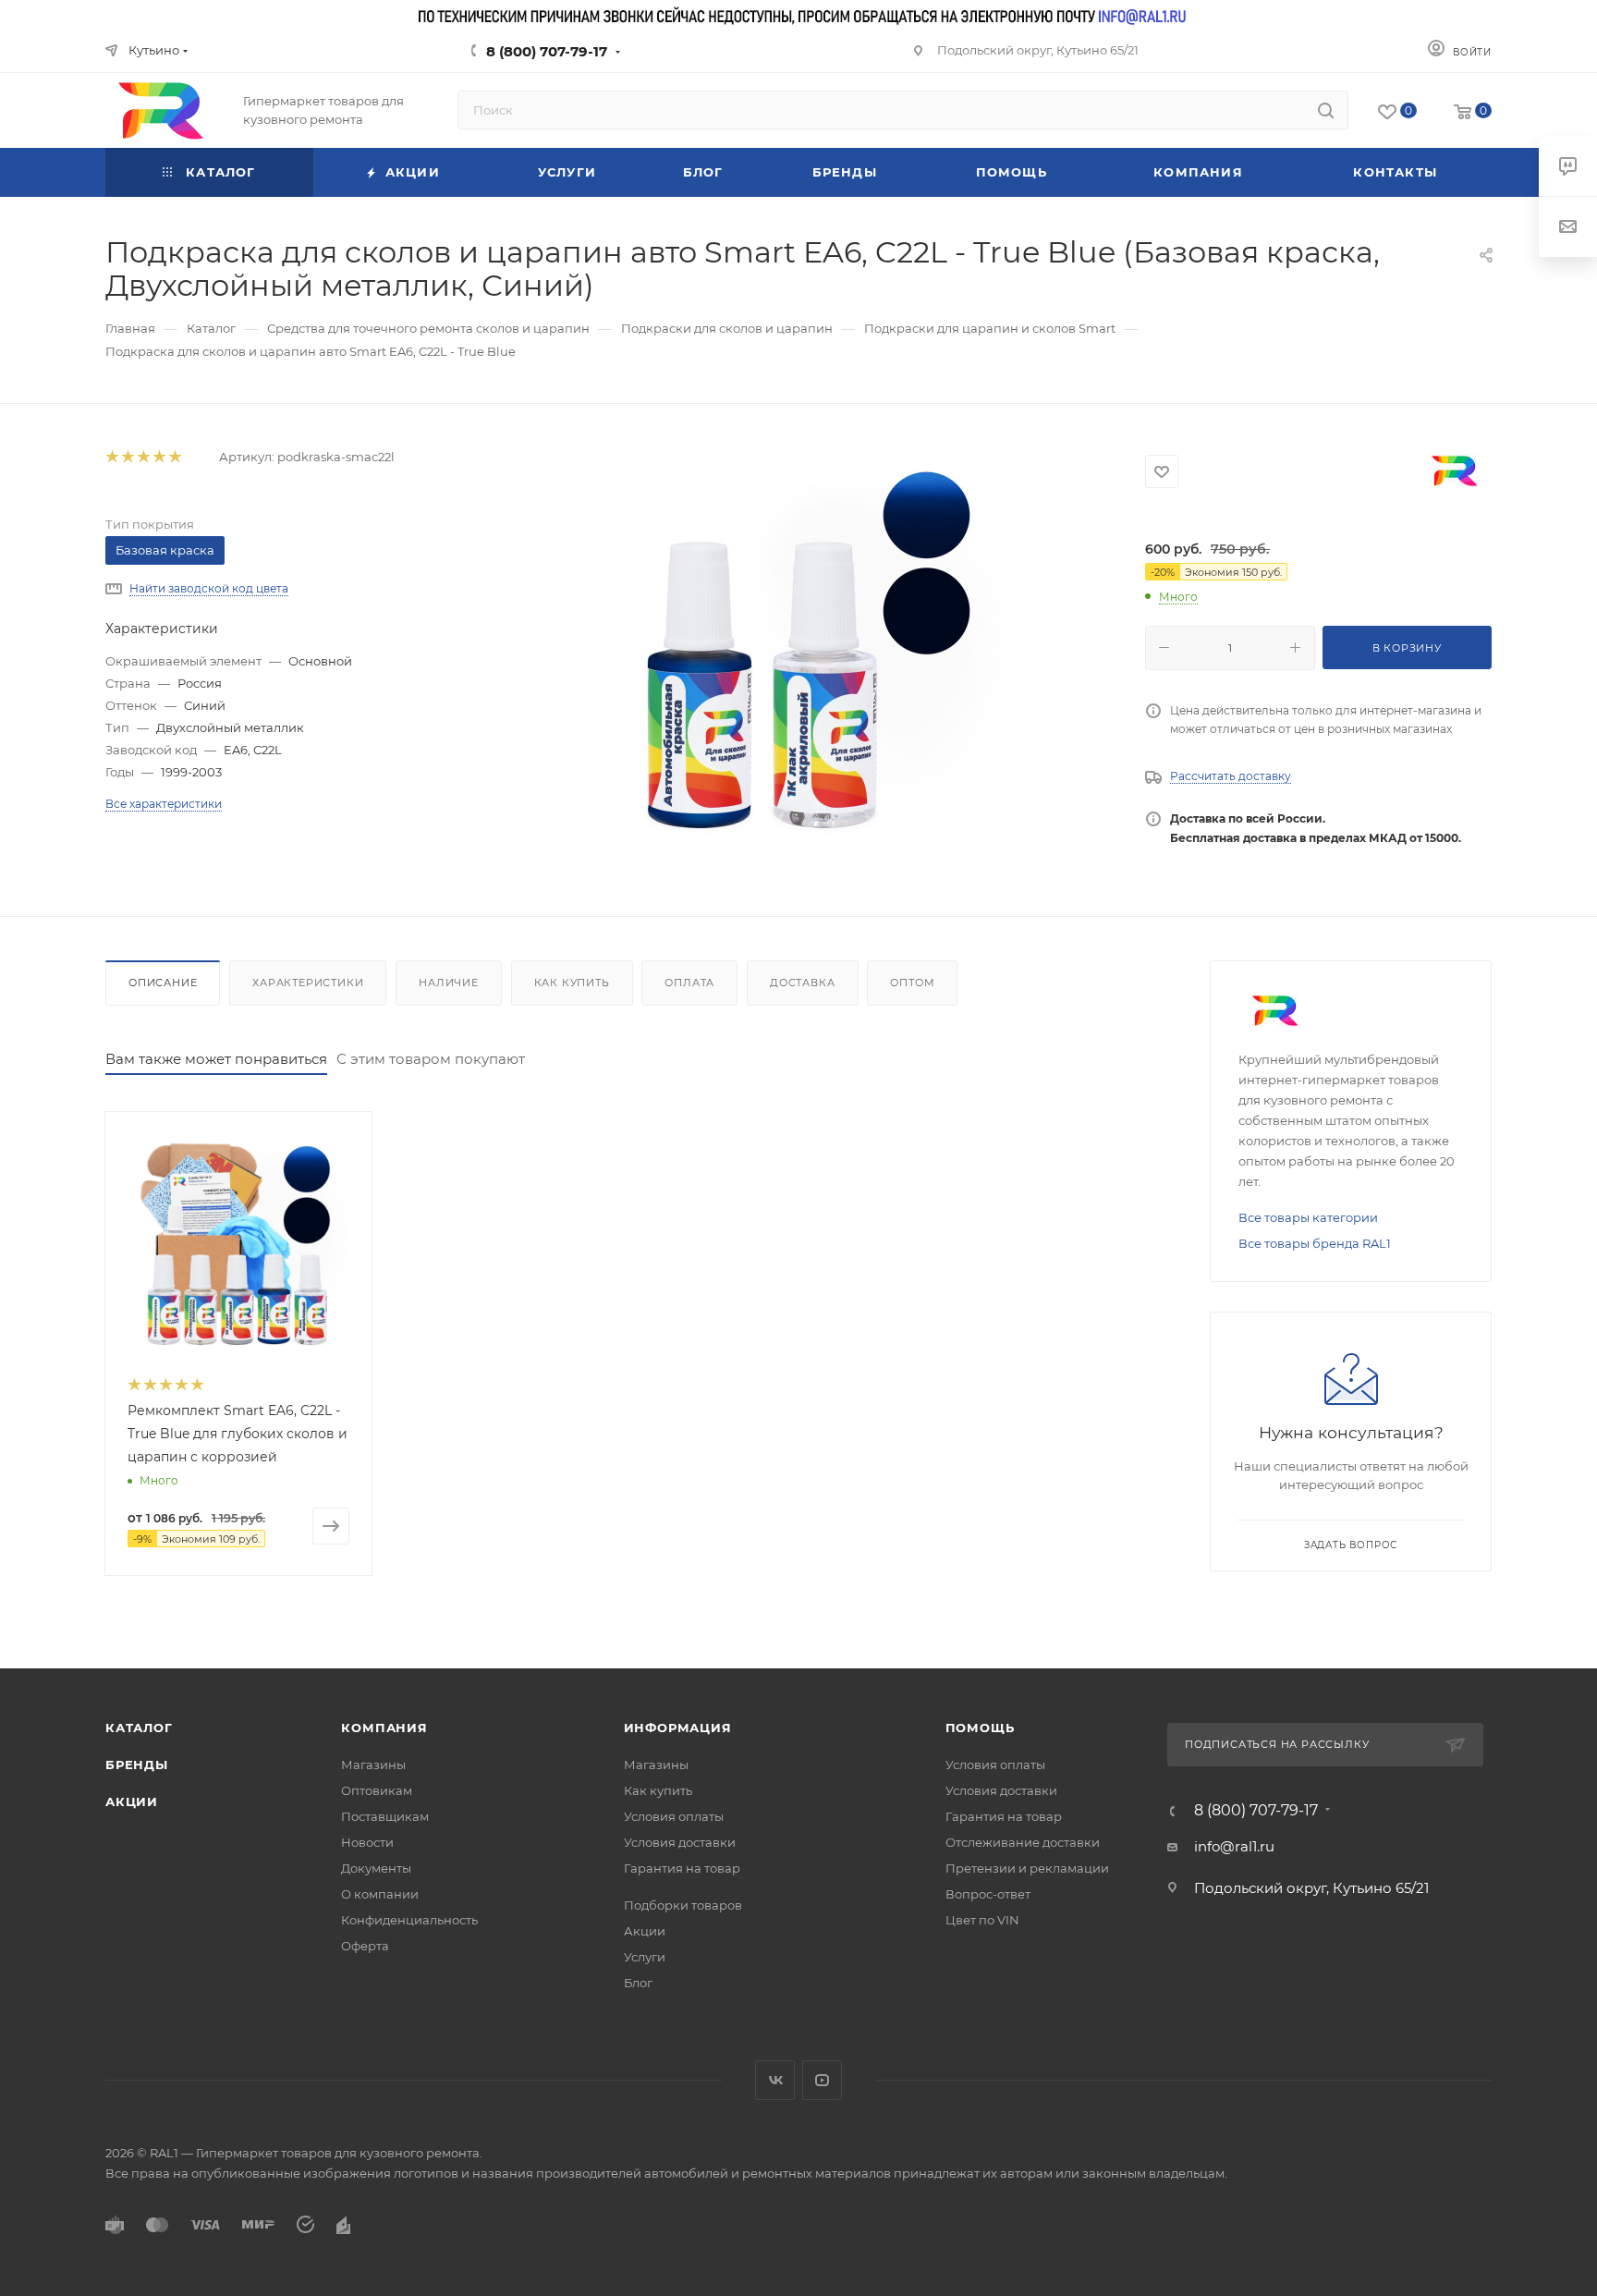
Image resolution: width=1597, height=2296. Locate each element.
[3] (143, 457)
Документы (376, 1868)
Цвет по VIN (982, 1920)
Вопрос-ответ (988, 1894)
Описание (163, 983)
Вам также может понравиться (216, 1059)
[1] (111, 457)
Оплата (689, 983)
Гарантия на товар (682, 1868)
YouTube (822, 2080)
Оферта (365, 1946)
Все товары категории (1308, 1217)
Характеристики (308, 983)
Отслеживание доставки (1023, 1842)
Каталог (139, 1728)
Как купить (572, 983)
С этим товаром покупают (431, 1059)
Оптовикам (377, 1790)
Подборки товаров (683, 1905)
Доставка (802, 983)
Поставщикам (385, 1816)
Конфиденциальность (409, 1920)
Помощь (980, 1728)
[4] (158, 457)
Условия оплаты (674, 1816)
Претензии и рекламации (1027, 1868)
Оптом (912, 983)
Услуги (645, 1957)
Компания (384, 1728)
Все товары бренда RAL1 (1315, 1243)
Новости (367, 1842)
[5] (174, 457)
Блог (638, 1983)
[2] (127, 457)
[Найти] (1326, 110)
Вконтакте (775, 2080)
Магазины (373, 1765)
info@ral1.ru (1234, 1846)
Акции (132, 1801)
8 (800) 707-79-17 (547, 51)
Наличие (449, 983)
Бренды (137, 1765)
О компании (380, 1894)
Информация (678, 1728)
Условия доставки (680, 1842)
